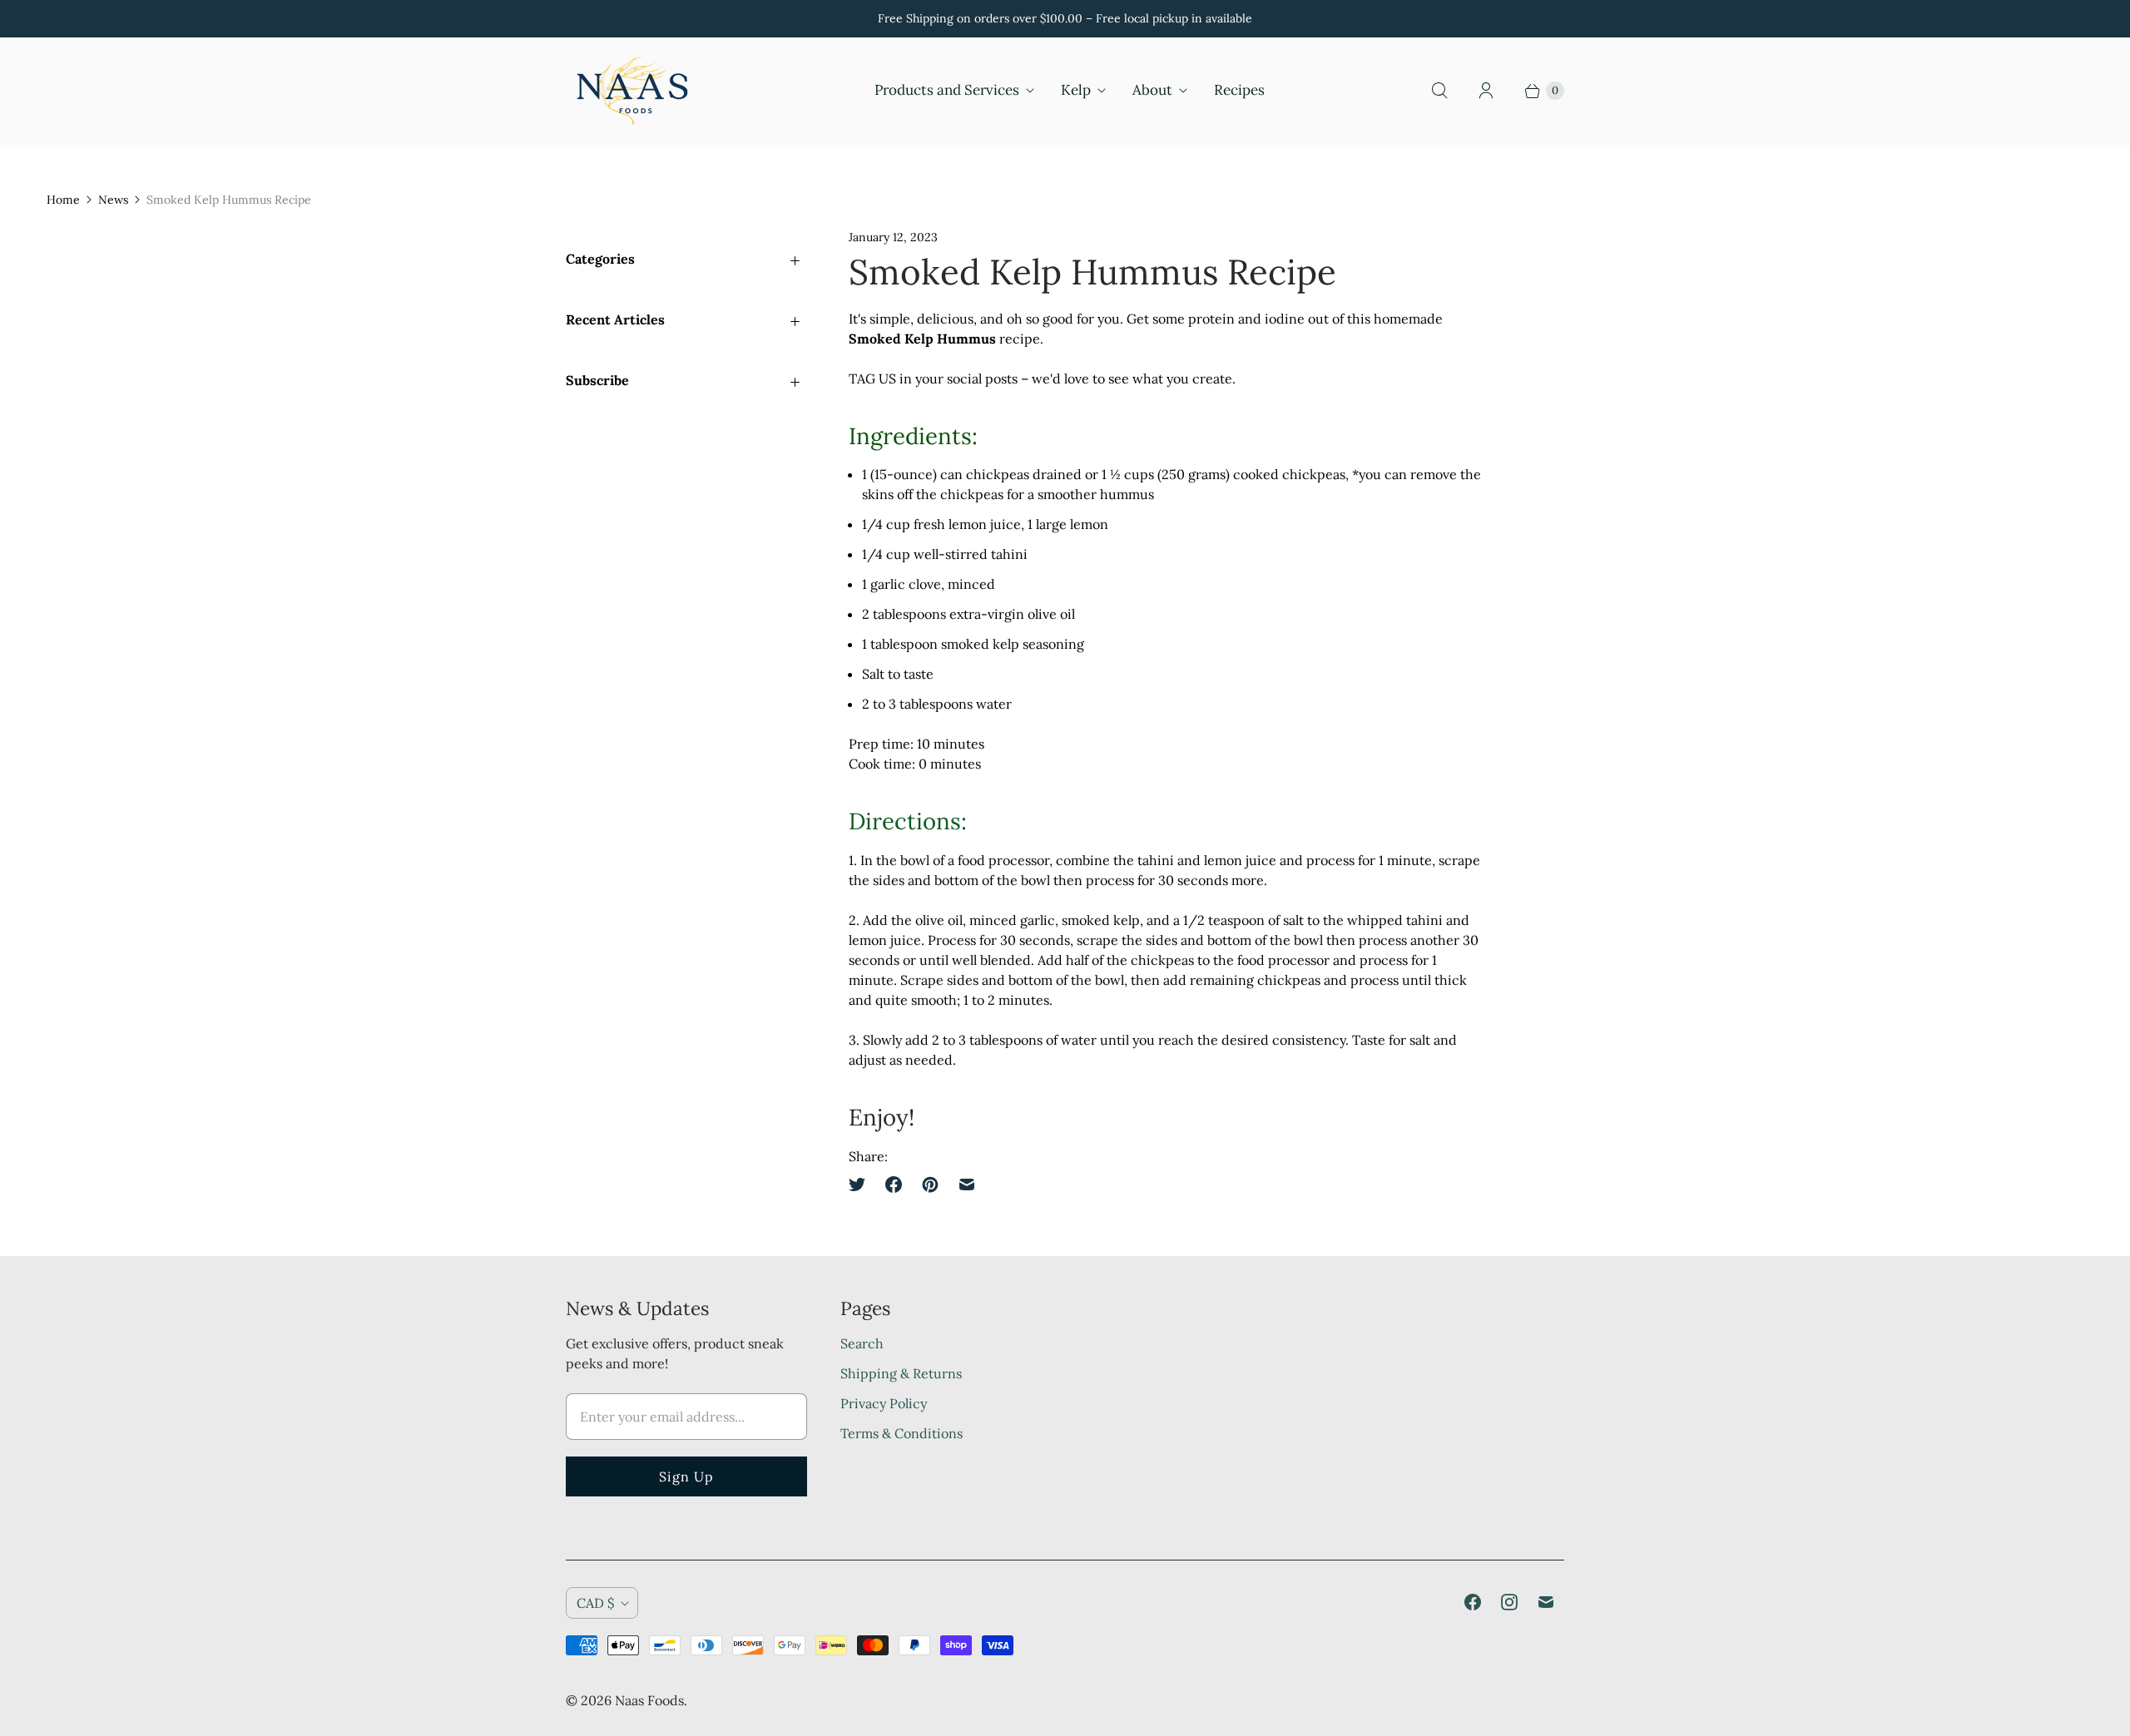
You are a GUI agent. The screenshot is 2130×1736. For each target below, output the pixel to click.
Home (63, 200)
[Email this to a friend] (967, 1185)
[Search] (1439, 91)
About (1152, 90)
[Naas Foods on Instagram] (1509, 1602)
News (113, 200)
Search (862, 1343)
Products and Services (947, 90)
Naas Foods (649, 1700)
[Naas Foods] (632, 91)
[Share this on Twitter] (862, 1185)
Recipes (1239, 90)
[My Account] (1486, 91)
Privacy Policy (884, 1403)
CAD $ (595, 1603)
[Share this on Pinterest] (930, 1185)
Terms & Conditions (902, 1433)
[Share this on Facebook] (894, 1185)
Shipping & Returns (901, 1373)
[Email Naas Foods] (1546, 1602)
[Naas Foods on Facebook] (1473, 1602)
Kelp (1076, 90)
